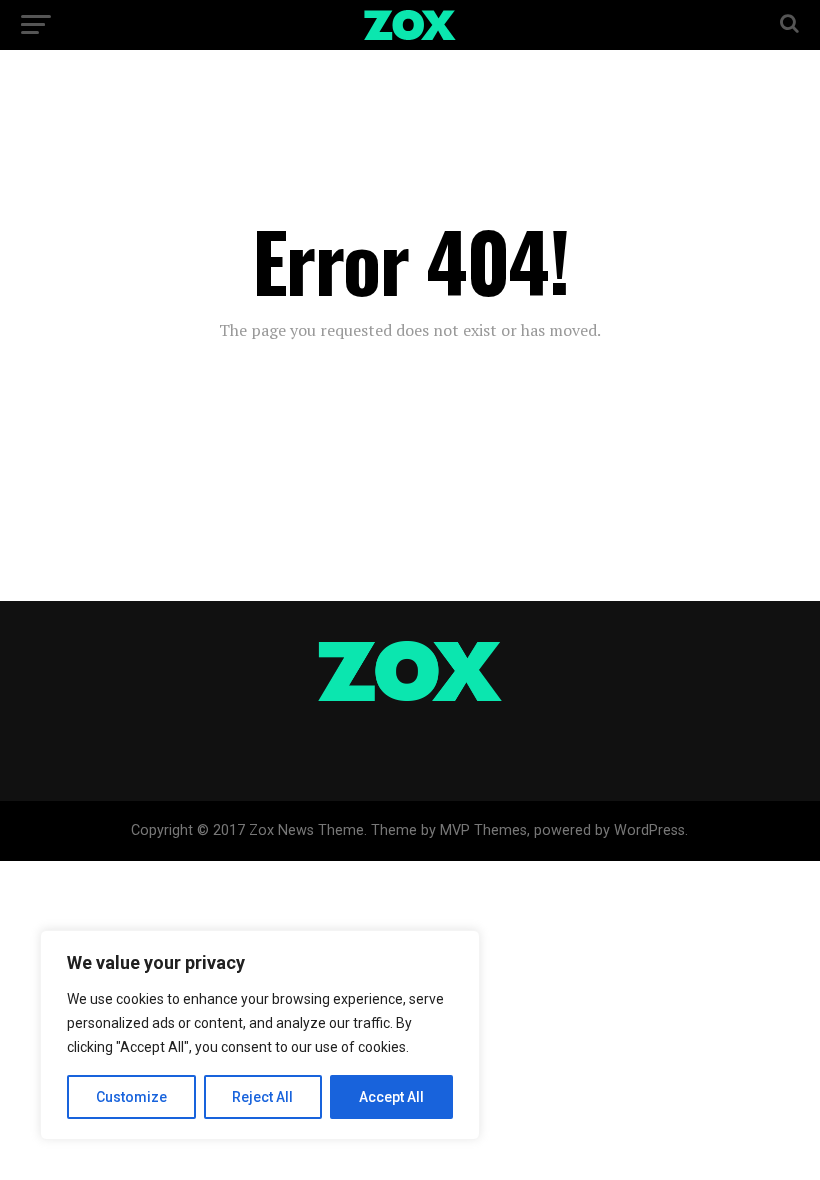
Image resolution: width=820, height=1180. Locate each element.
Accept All (391, 1097)
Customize (131, 1097)
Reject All (262, 1097)
